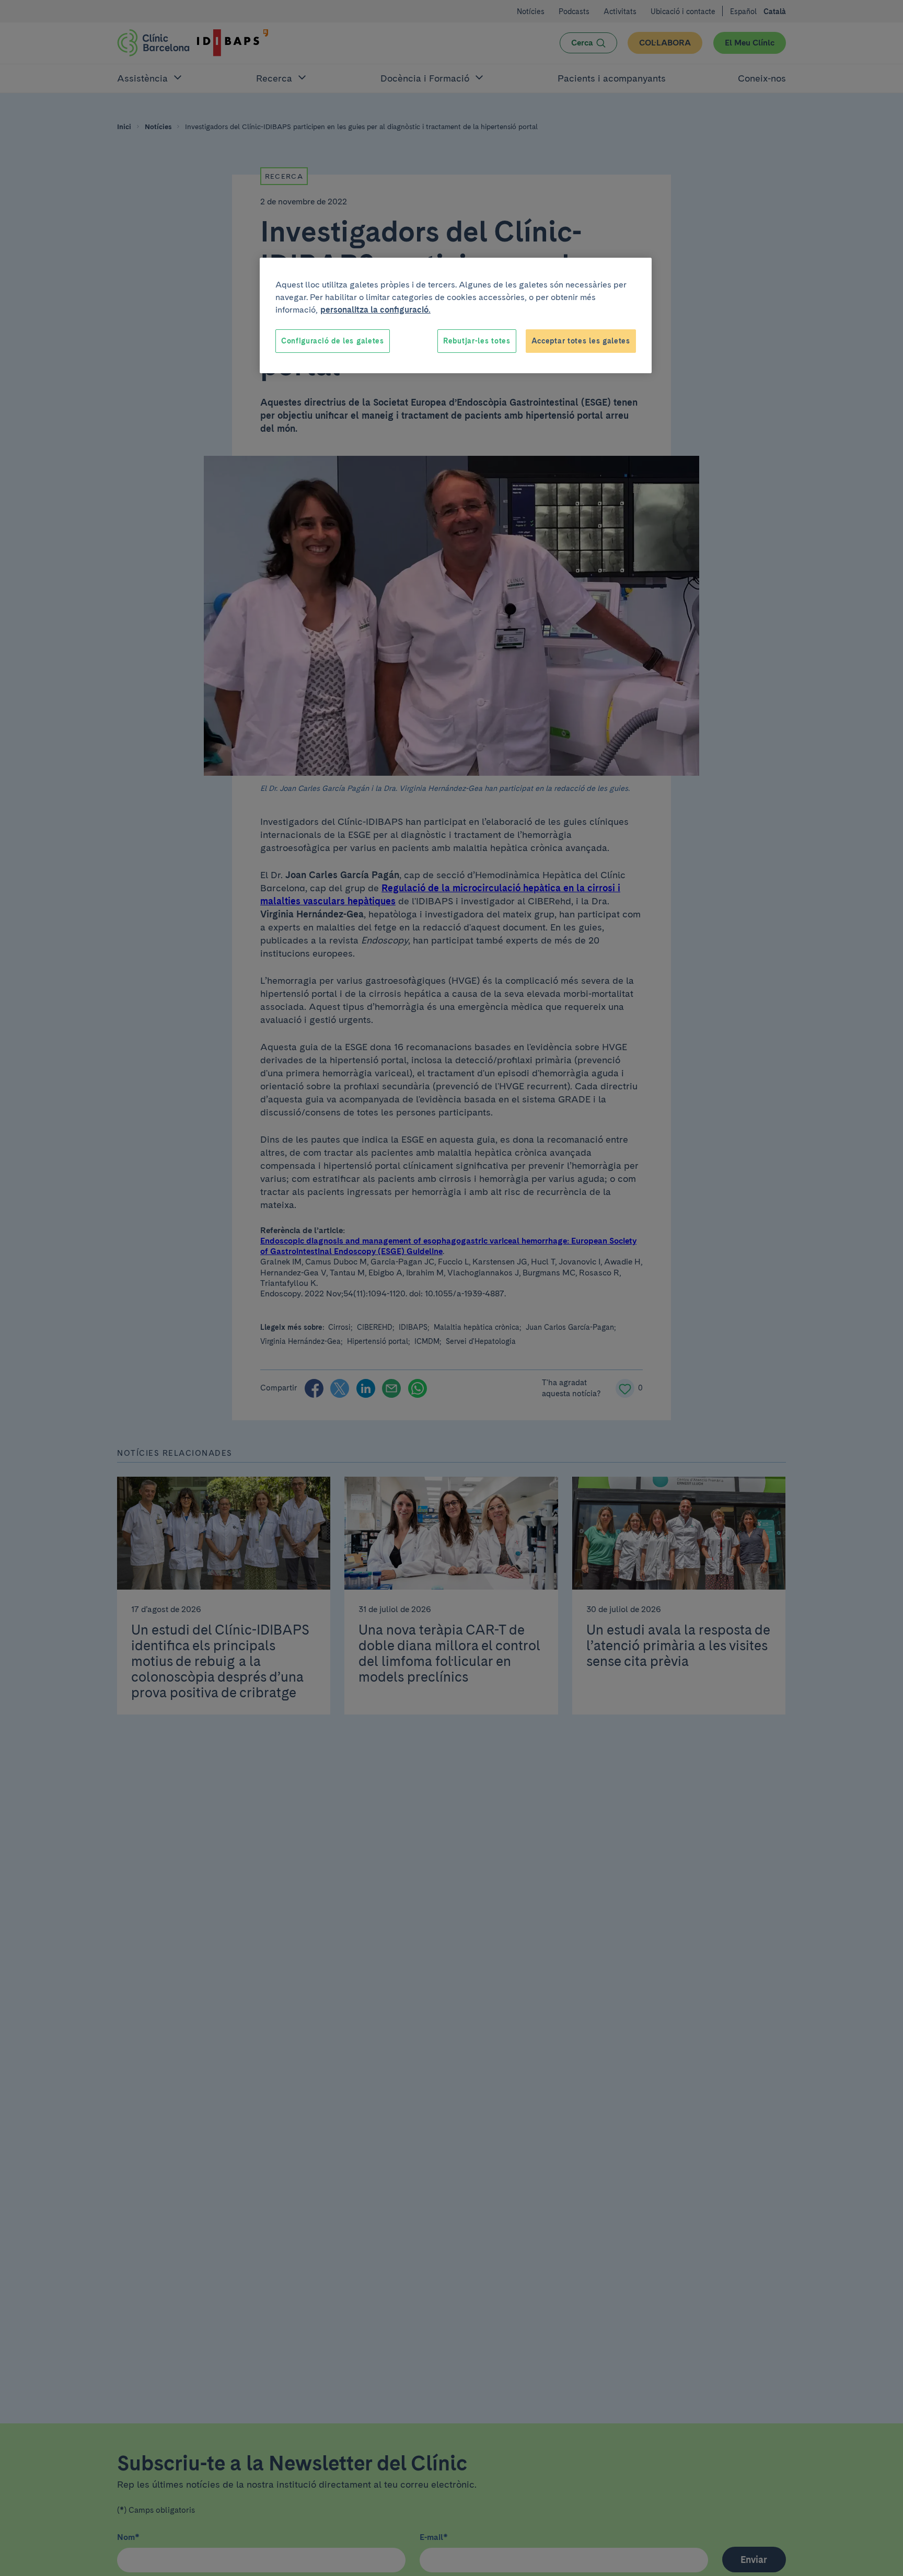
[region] (456, 316)
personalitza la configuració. (375, 310)
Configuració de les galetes (333, 341)
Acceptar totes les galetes (581, 341)
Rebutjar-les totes (477, 341)
